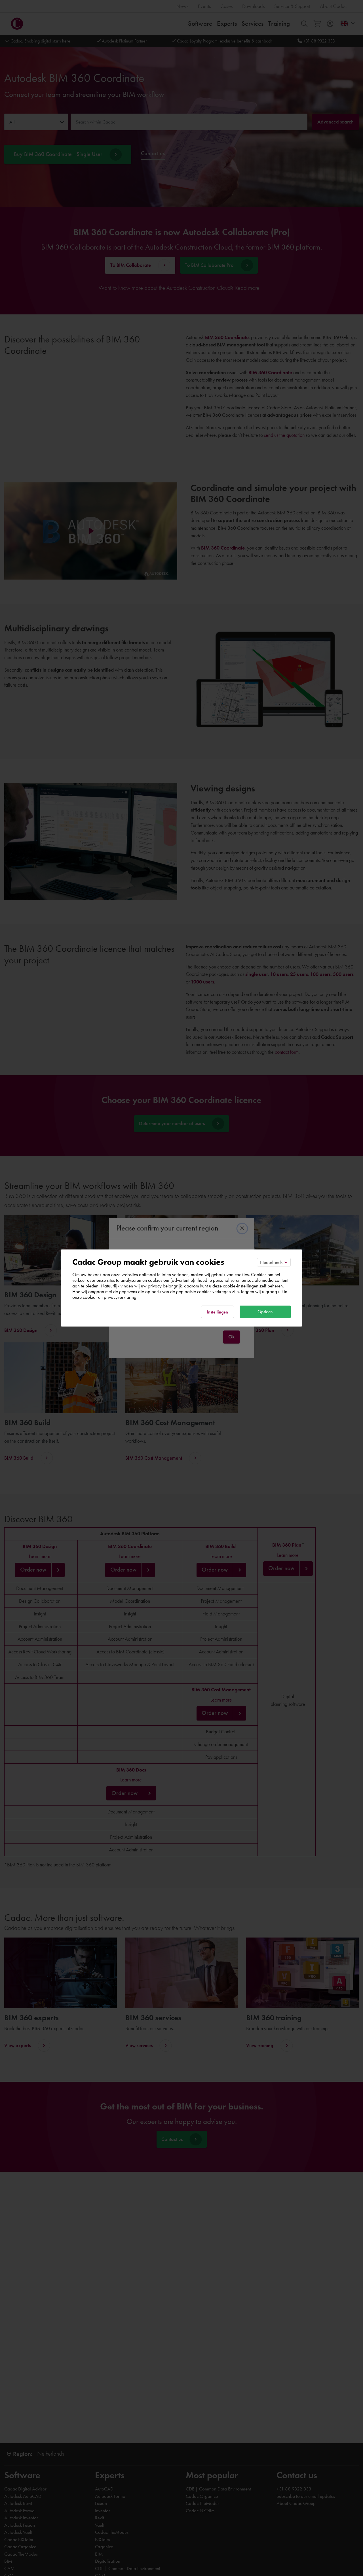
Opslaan (265, 1312)
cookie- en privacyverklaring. (110, 1297)
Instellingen (218, 1312)
